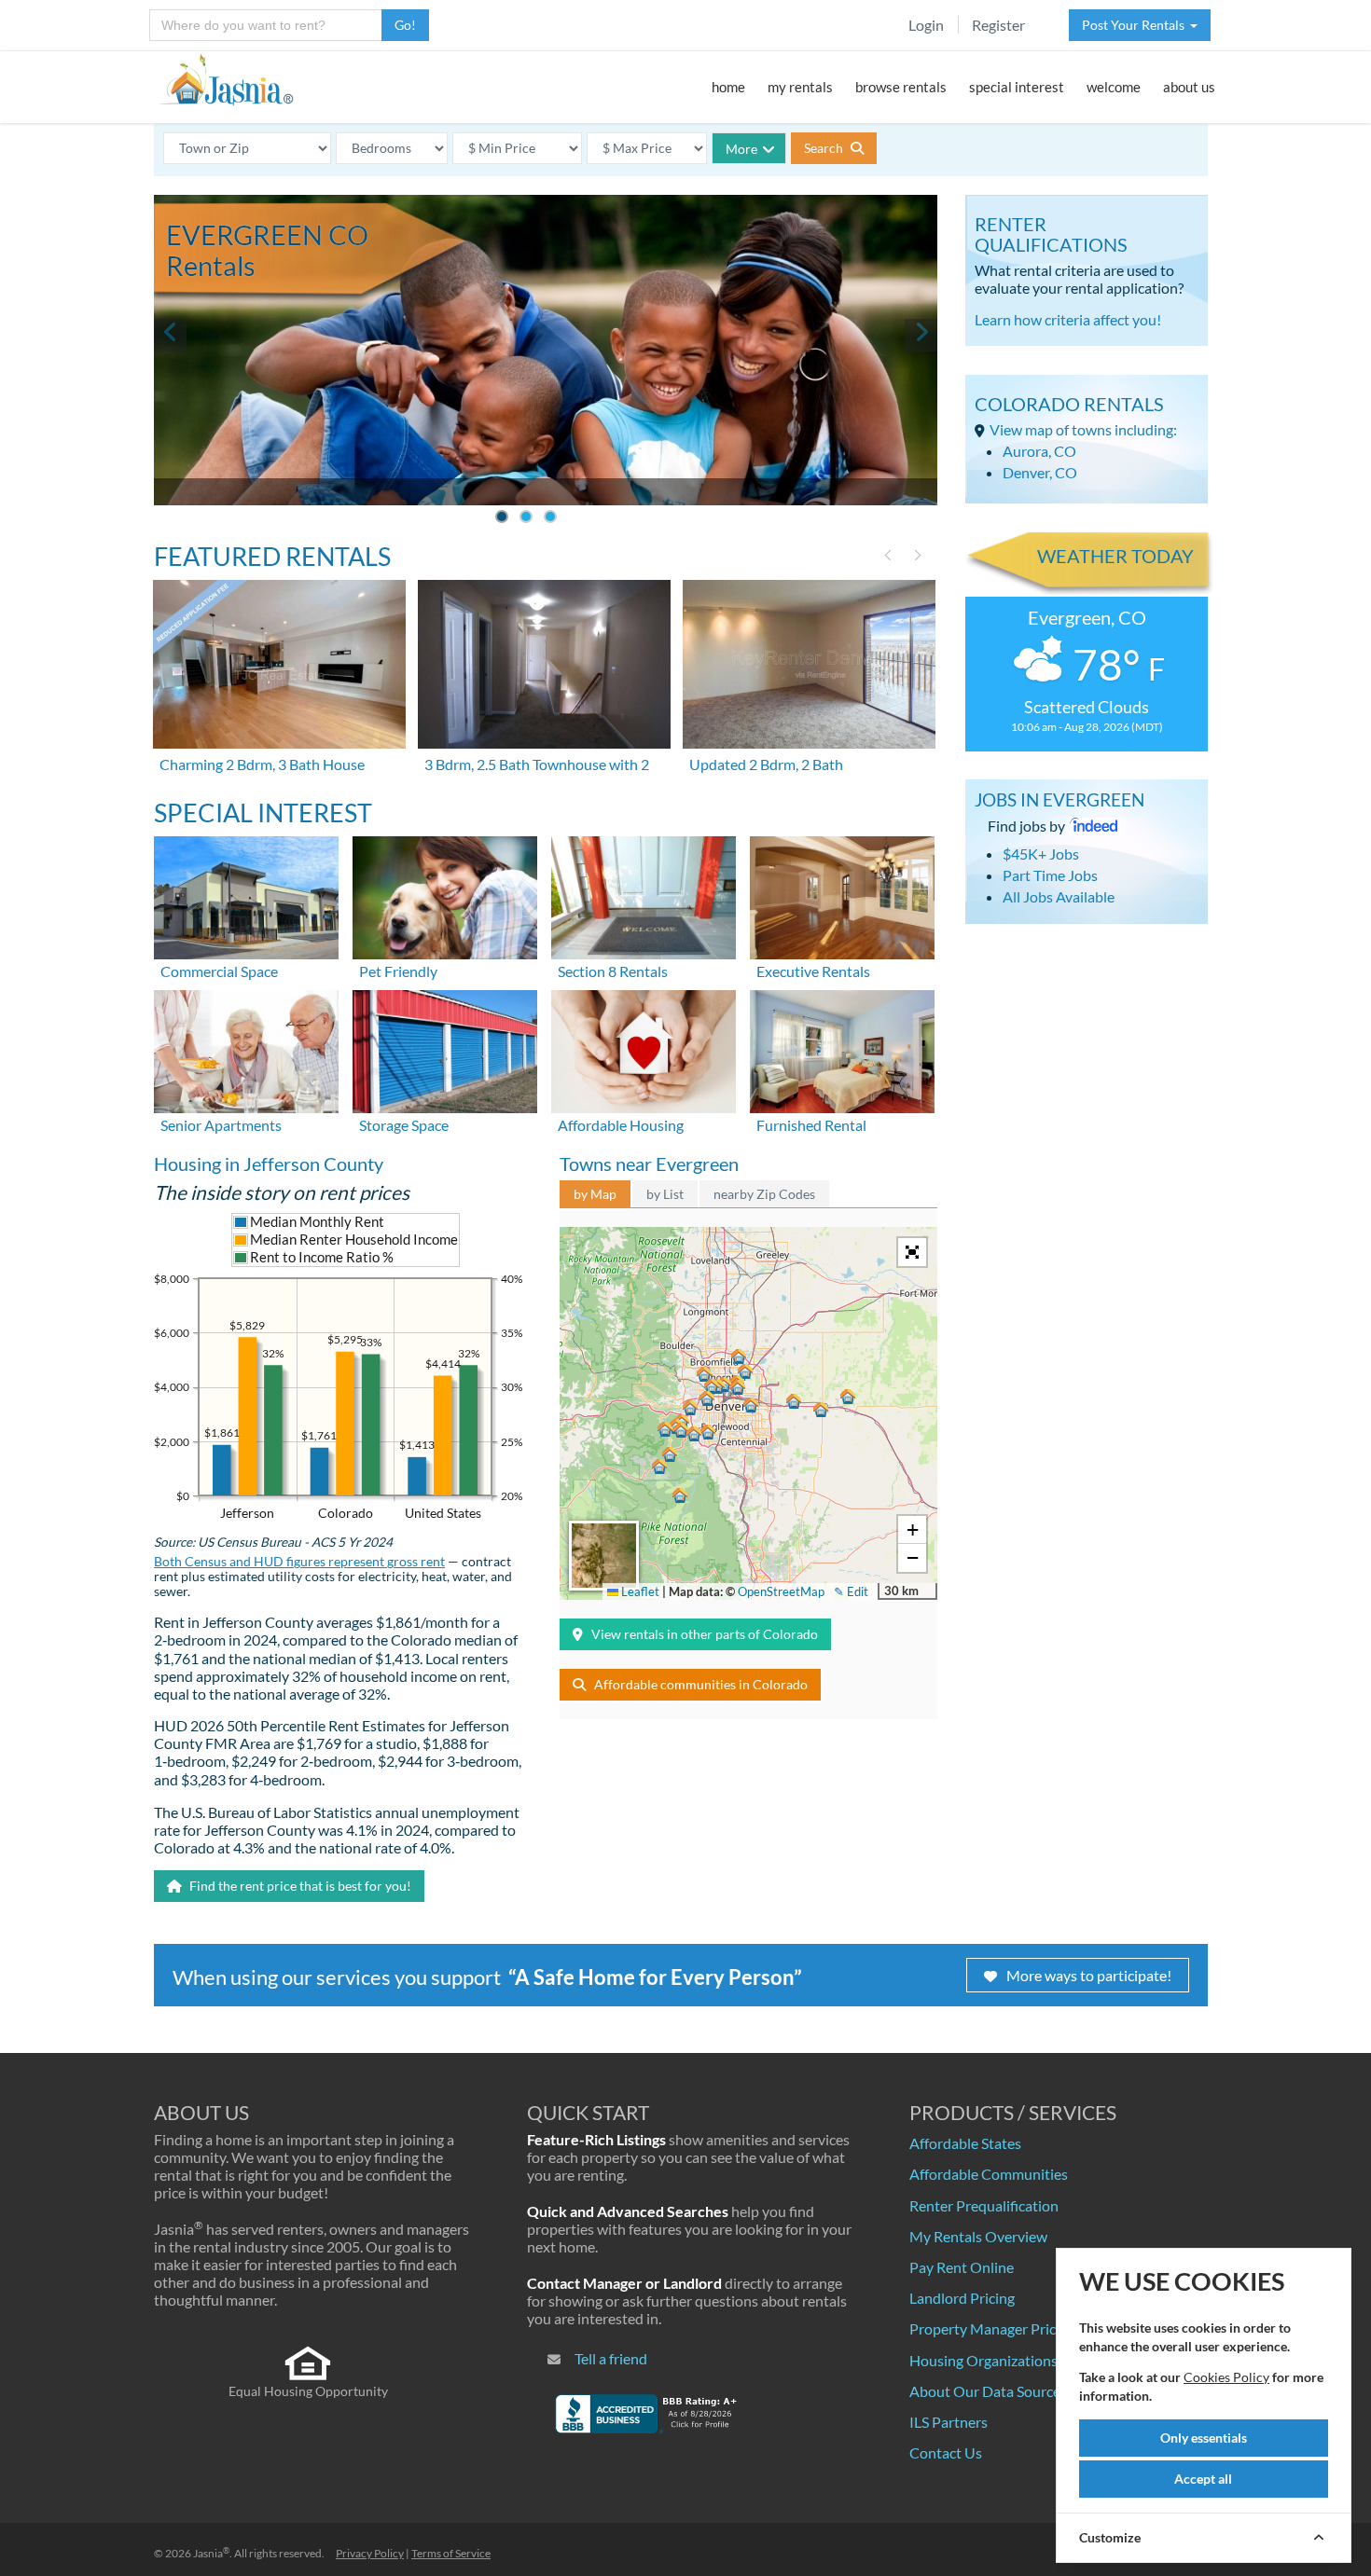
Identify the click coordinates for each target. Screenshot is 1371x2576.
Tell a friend (611, 2358)
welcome (1114, 87)
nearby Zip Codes (764, 1194)
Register (998, 25)
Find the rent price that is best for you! (299, 1886)
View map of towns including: (1083, 429)
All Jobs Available (1059, 896)
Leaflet (639, 1591)
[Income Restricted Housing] (644, 1049)
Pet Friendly (398, 971)
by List (665, 1194)
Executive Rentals (813, 971)
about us (1189, 87)
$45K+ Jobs (1041, 854)
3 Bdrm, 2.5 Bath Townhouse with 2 (537, 764)
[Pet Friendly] (445, 895)
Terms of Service (451, 2553)
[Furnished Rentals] (842, 1049)
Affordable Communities (989, 2174)
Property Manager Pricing (992, 2328)
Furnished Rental (811, 1125)
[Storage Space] (445, 1049)
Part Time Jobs (1050, 875)
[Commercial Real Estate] (246, 895)
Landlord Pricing (962, 2298)
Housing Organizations (983, 2360)
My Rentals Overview (978, 2236)
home (728, 87)
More (741, 149)
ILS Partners (949, 2422)
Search (825, 148)
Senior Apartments (221, 1125)
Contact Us (946, 2452)
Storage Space (404, 1125)
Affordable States (965, 2143)
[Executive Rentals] (842, 895)
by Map (595, 1194)
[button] (712, 1386)
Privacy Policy (370, 2553)
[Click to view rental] (281, 664)
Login (926, 25)
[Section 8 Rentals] (644, 895)
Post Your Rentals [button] (1136, 25)
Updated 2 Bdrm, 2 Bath (766, 764)
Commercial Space (219, 971)
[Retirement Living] (246, 1049)
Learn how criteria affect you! (1068, 319)
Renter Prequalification (984, 2205)
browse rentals (901, 87)
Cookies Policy (1226, 2377)
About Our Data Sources (988, 2391)
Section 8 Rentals (613, 971)
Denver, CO (1040, 472)
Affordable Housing (621, 1125)
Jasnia (211, 2553)
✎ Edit (851, 1591)
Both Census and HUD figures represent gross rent (299, 1562)
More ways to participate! (1089, 1975)
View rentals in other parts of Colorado (705, 1634)
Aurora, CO (1039, 451)
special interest (1017, 87)
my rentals (800, 87)
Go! (405, 25)
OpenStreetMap (781, 1591)
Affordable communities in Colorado (701, 1684)
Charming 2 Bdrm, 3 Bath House (262, 764)
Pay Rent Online (962, 2267)
